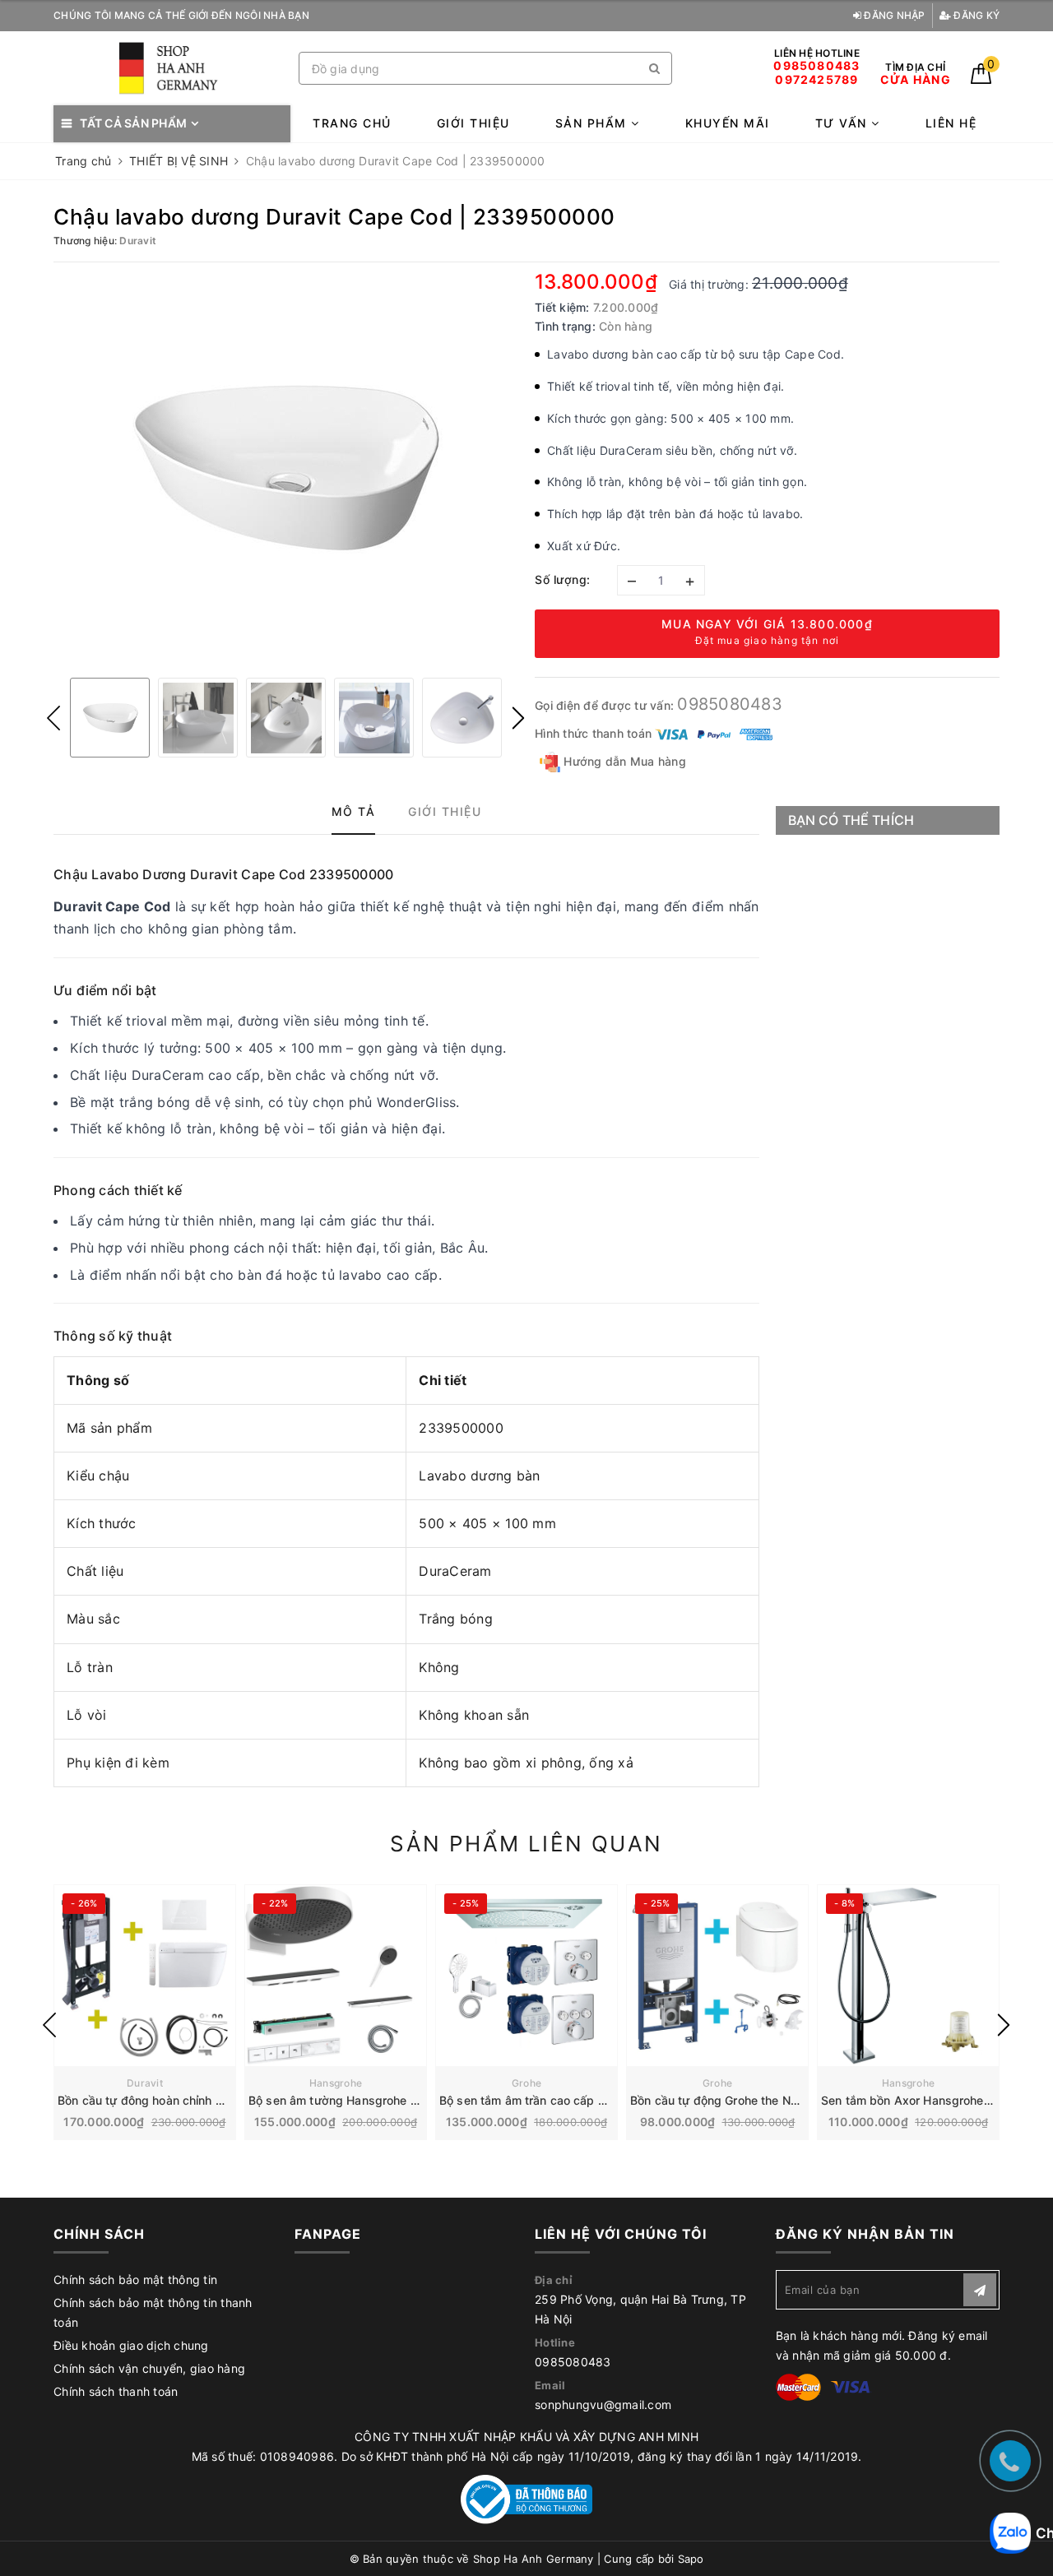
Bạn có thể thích (851, 820)
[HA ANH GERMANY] (172, 69)
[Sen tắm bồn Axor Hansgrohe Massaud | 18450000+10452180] (908, 1976)
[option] (286, 468)
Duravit (145, 2083)
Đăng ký (975, 15)
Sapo (691, 2559)
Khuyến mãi (728, 123)
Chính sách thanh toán (116, 2391)
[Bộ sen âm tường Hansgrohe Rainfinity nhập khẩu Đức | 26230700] (336, 1976)
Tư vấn (844, 123)
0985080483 (730, 704)
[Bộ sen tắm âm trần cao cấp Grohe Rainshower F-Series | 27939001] (526, 1976)
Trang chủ (352, 123)
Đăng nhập (893, 15)
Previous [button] (53, 718)
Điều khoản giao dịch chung (131, 2345)
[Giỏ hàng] (981, 79)
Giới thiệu (473, 123)
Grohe (526, 2083)
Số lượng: (563, 579)
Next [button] (518, 718)
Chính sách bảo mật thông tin (135, 2279)
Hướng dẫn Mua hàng (623, 761)
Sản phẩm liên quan (526, 1844)
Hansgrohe (336, 2083)
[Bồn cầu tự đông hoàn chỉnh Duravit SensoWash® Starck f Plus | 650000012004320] (145, 1976)
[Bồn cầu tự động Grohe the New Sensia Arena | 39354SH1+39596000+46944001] (717, 1976)
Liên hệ (951, 123)
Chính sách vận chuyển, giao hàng (149, 2368)
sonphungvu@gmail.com (603, 2405)
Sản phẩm (594, 123)
